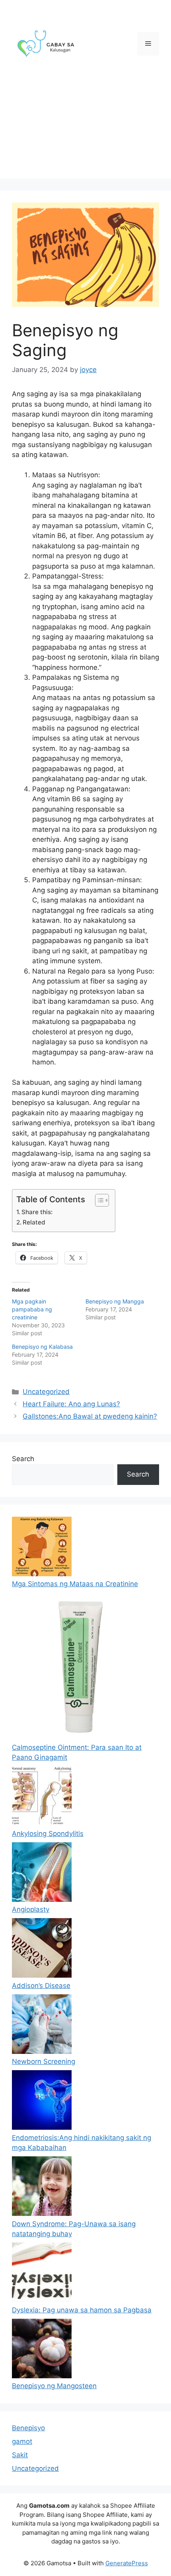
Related (34, 1222)
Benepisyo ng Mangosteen (54, 2386)
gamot (22, 2441)
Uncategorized (46, 1392)
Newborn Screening (44, 2061)
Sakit (20, 2455)
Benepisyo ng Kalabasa (42, 1347)
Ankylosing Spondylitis (48, 1834)
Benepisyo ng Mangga (115, 1301)
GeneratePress (127, 2563)
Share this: (37, 1212)
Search (23, 1459)
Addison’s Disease (41, 1986)
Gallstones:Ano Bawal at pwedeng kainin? (90, 1416)
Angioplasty (31, 1909)
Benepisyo (28, 2428)
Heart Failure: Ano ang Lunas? (71, 1404)
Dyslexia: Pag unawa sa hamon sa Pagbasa (82, 2310)
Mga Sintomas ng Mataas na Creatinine (75, 1584)
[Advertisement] (85, 135)
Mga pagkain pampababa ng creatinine (32, 1309)
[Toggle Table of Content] (98, 1200)
